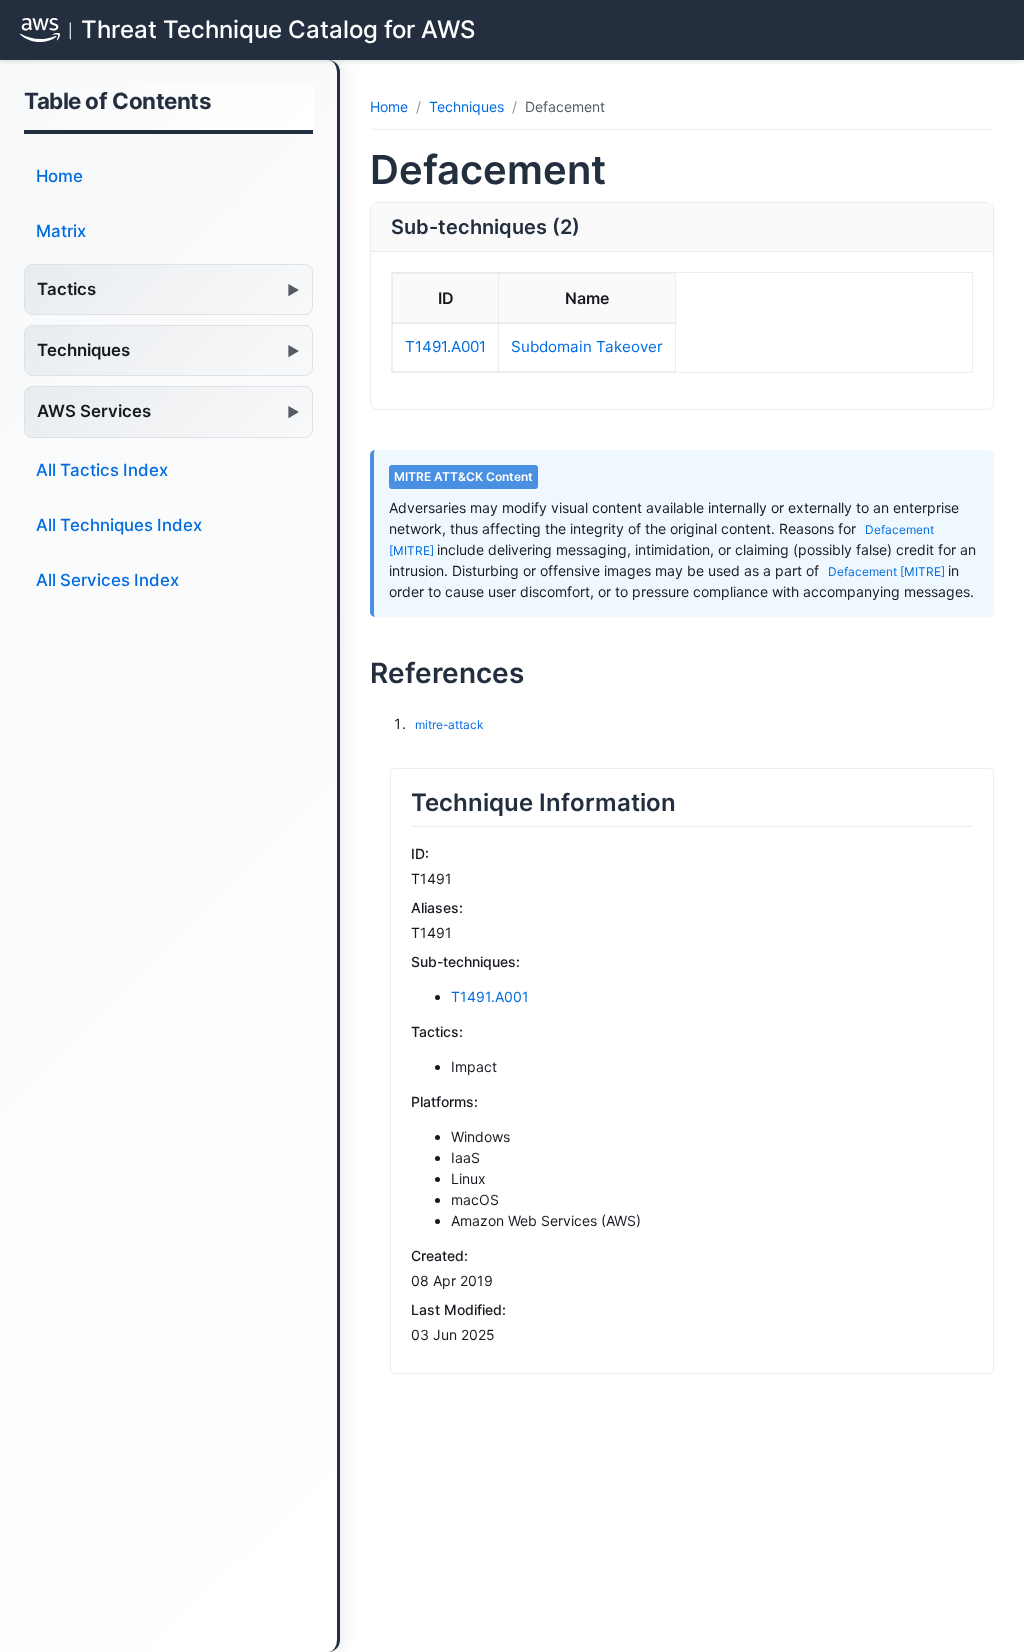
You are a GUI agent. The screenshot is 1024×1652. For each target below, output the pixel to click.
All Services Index (107, 580)
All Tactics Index (102, 470)
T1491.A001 (445, 346)
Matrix (61, 231)
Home (59, 176)
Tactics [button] (66, 289)
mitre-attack (449, 724)
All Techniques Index (119, 525)
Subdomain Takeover (587, 346)
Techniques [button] (83, 350)
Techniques (466, 106)
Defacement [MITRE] (888, 571)
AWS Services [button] (94, 411)
